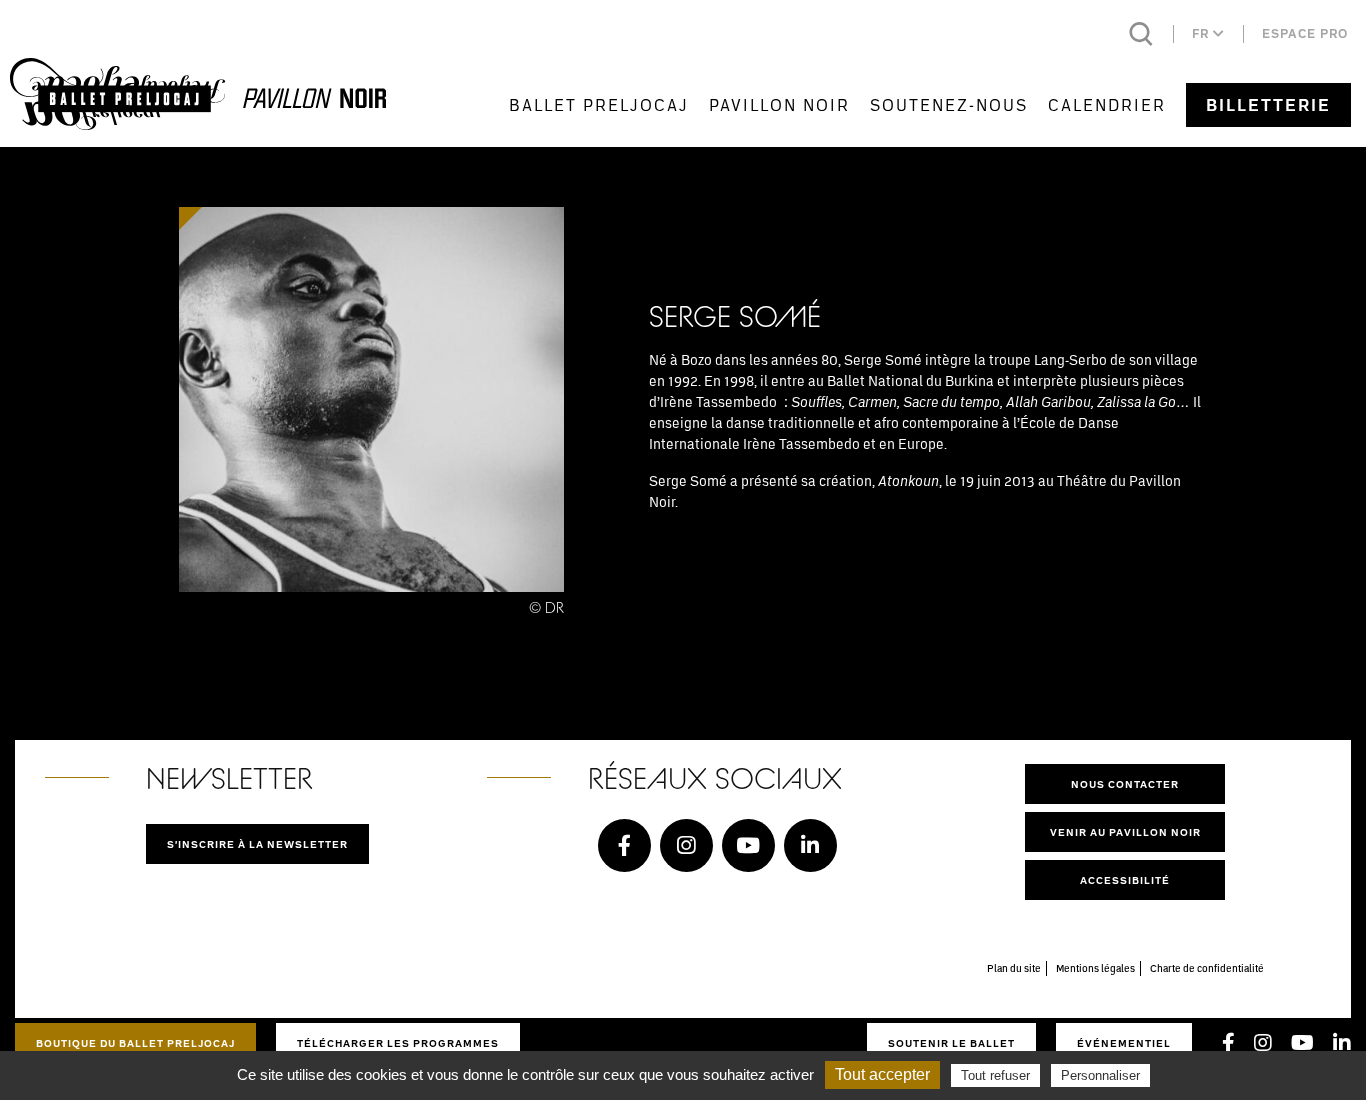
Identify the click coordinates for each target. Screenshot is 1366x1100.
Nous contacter (1125, 784)
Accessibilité (1125, 880)
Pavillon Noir (779, 104)
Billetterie (1268, 105)
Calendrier (1107, 104)
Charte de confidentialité (1207, 968)
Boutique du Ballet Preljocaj (135, 1043)
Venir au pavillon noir (1125, 832)
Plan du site (1014, 968)
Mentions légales (1095, 968)
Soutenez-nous (949, 104)
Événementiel (1124, 1043)
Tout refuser (995, 1075)
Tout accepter (882, 1074)
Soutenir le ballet (951, 1043)
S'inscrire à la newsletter (257, 844)
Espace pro (1305, 33)
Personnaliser (1100, 1075)
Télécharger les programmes (398, 1043)
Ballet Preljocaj (599, 104)
